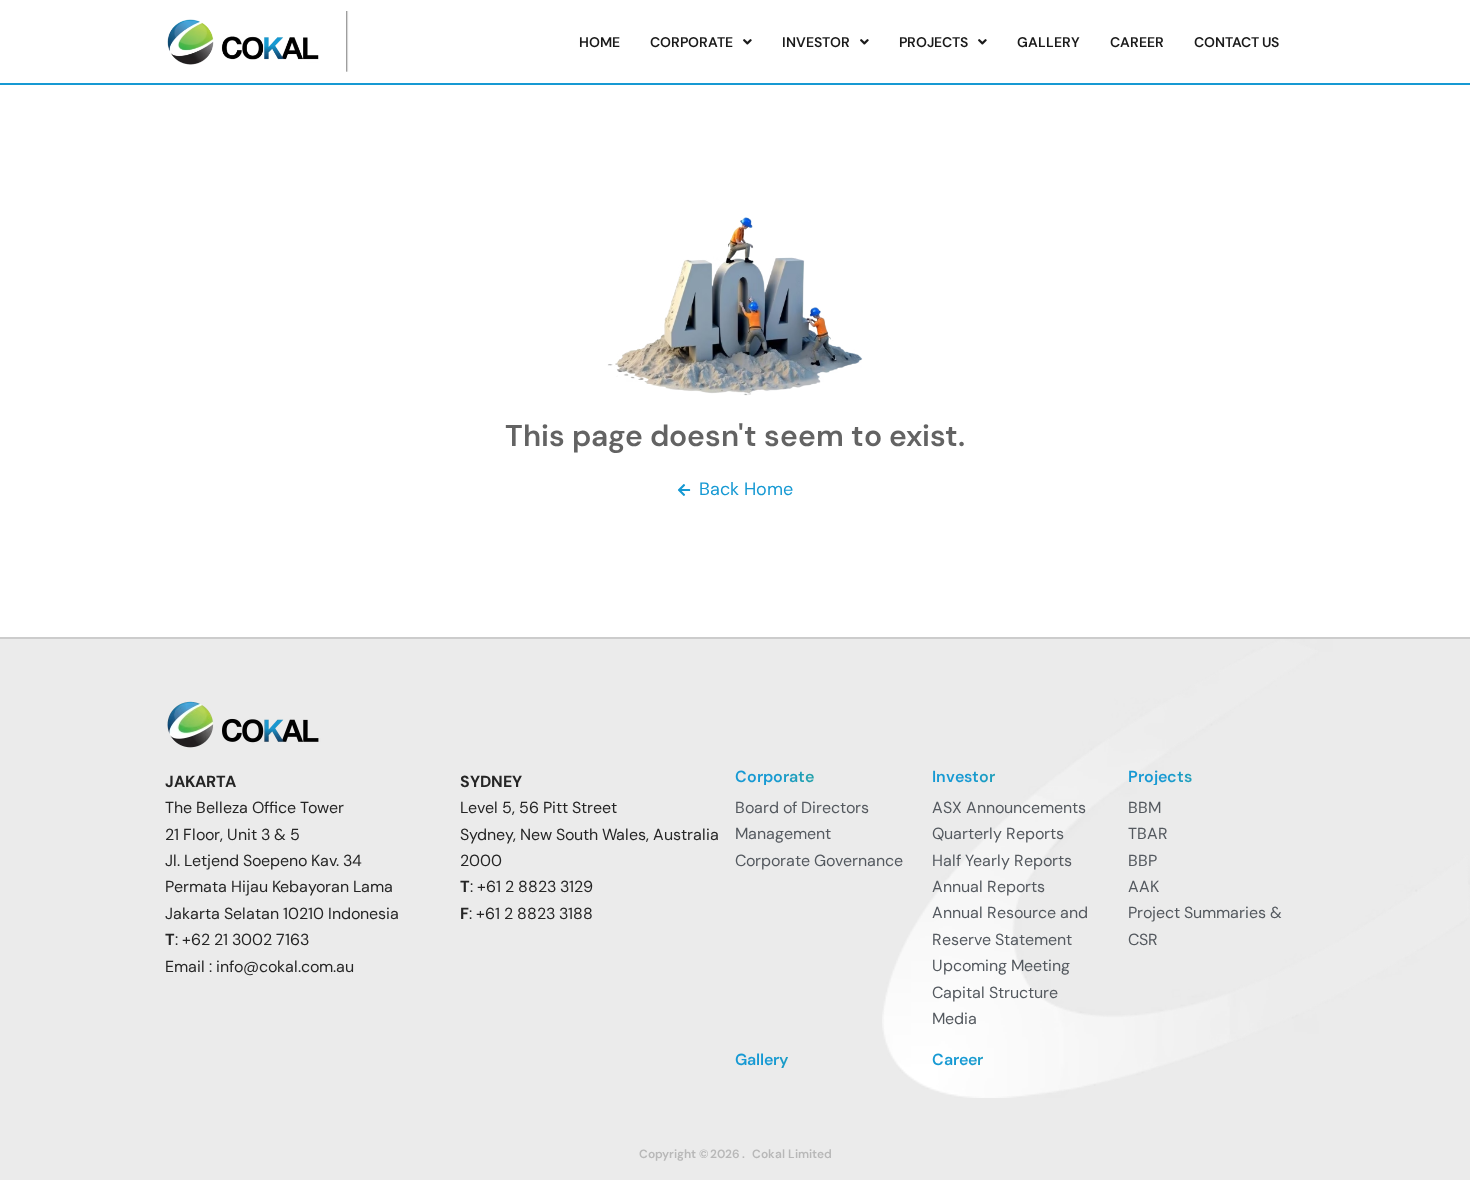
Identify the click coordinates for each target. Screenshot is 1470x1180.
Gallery (1048, 42)
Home (599, 42)
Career (1137, 42)
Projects (933, 42)
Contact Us (1236, 42)
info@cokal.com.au (285, 966)
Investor (816, 42)
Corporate (691, 42)
